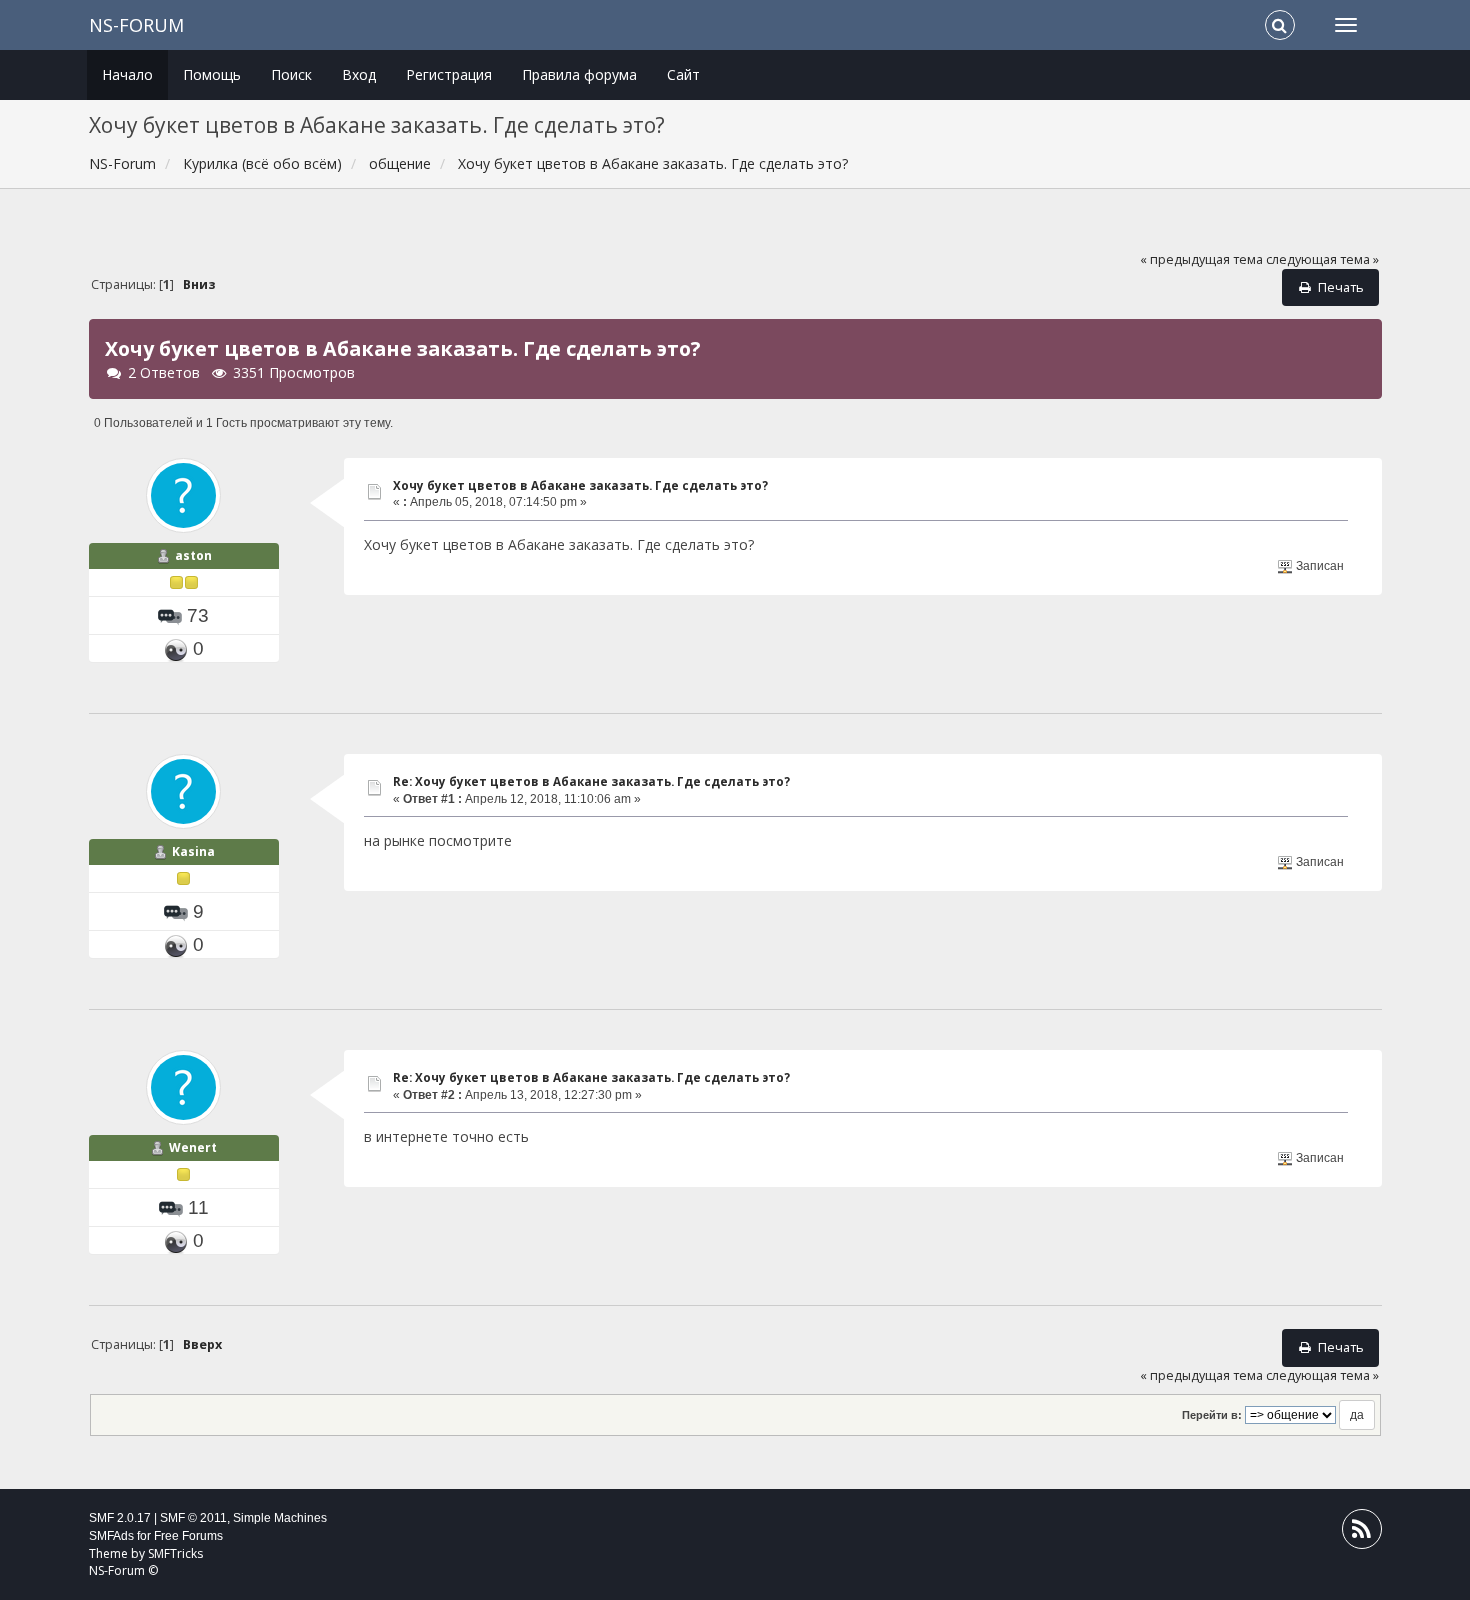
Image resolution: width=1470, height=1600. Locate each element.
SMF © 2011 (193, 1518)
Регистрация (449, 74)
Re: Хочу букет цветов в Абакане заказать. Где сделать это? (591, 781)
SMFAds (111, 1536)
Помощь (212, 74)
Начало (127, 74)
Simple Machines (280, 1518)
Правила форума (579, 74)
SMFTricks (175, 1553)
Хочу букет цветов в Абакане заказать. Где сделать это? (580, 485)
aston (193, 555)
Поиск (291, 74)
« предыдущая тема (1201, 259)
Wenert (193, 1147)
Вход (359, 74)
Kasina (193, 851)
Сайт (683, 74)
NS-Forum (136, 25)
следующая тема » (1322, 259)
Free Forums (188, 1536)
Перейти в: (1212, 1415)
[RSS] (1362, 1533)
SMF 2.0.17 (120, 1518)
